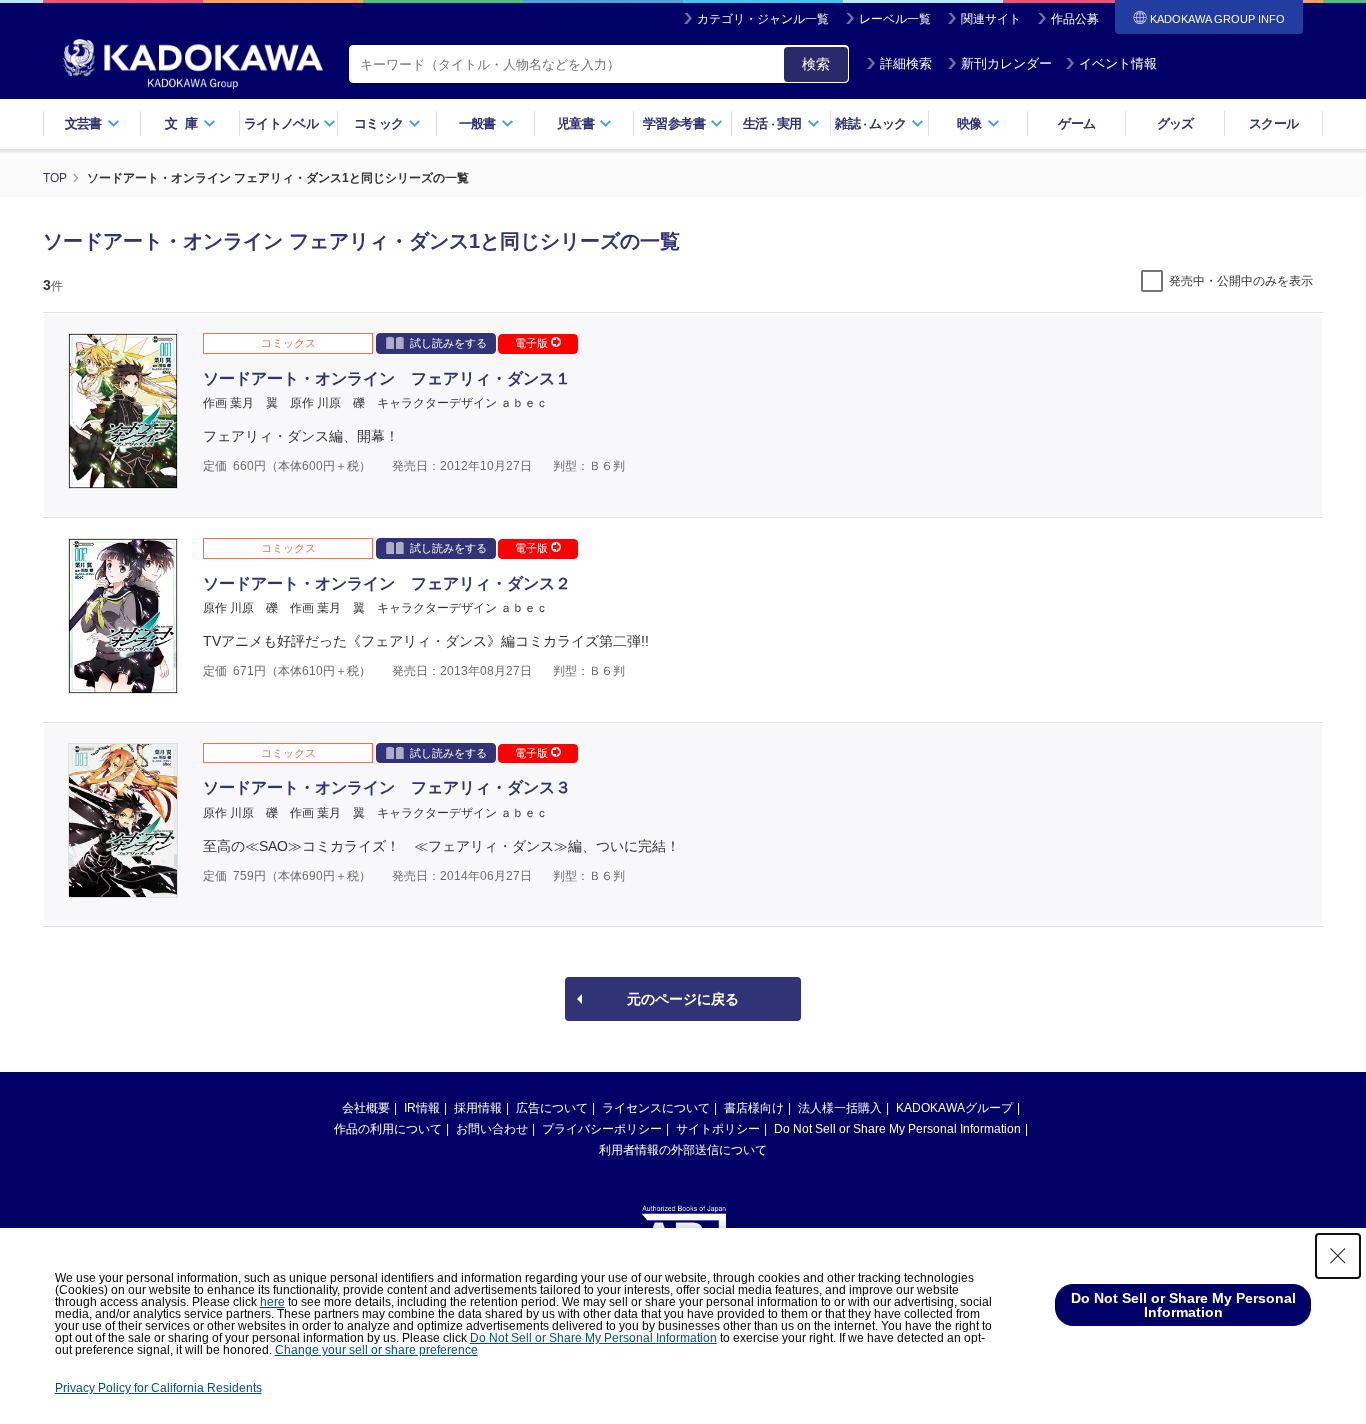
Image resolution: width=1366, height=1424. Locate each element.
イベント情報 (1118, 63)
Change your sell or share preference (376, 1350)
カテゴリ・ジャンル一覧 (763, 19)
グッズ (1175, 123)
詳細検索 (906, 63)
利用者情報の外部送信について (683, 1150)
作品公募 (1075, 19)
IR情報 (422, 1108)
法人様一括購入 (840, 1108)
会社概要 (366, 1108)
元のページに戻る (683, 999)
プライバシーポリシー (602, 1129)
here (272, 1302)
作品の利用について (388, 1129)
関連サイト (991, 19)
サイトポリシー (718, 1129)
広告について (552, 1108)
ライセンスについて (656, 1108)
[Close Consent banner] (1338, 1256)
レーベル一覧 (895, 19)
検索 (816, 64)
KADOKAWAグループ (954, 1108)
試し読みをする (448, 343)
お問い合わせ (492, 1129)
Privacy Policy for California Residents (158, 1388)
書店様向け (754, 1108)
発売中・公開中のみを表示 (1241, 281)
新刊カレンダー (1006, 63)
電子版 (533, 343)
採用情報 (478, 1108)
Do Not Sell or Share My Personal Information (897, 1129)
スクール (1273, 123)
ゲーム (1076, 123)
